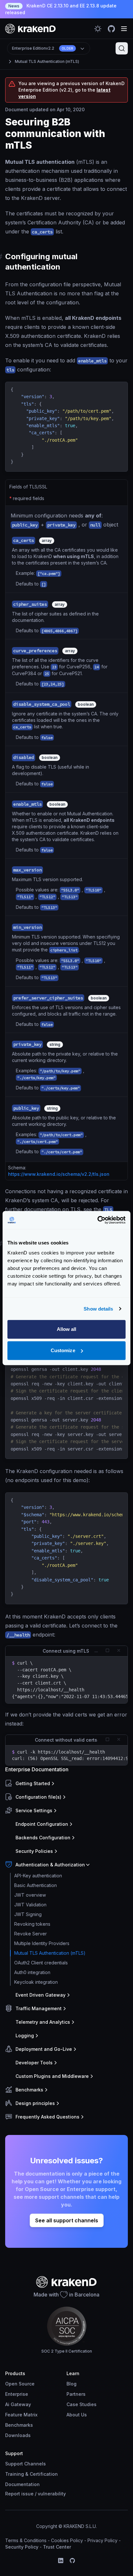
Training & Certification (31, 2474)
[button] (65, 1784)
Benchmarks (19, 2425)
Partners (76, 2394)
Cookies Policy (67, 2540)
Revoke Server (31, 1934)
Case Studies (82, 2404)
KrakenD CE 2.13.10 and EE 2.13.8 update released (61, 9)
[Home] (31, 29)
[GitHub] (72, 2561)
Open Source (20, 2384)
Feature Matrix (21, 2415)
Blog (72, 2384)
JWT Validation (30, 1905)
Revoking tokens (32, 1924)
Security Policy (22, 2547)
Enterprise (17, 2394)
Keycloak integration (36, 1982)
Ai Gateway (18, 2404)
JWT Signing (28, 1914)
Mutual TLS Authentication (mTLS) (47, 61)
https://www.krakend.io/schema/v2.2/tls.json (59, 1174)
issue (27, 2494)
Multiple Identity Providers (42, 1943)
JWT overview (30, 1895)
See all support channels (67, 2220)
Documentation (22, 2484)
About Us (77, 2415)
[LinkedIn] (61, 2561)
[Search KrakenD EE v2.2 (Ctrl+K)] (122, 48)
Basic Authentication (36, 1885)
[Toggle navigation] (124, 29)
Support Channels (26, 2464)
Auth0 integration (32, 1972)
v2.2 (43, 48)
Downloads (18, 2435)
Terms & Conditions (26, 2540)
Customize (63, 1350)
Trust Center (57, 2547)
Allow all (67, 1329)
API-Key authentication (38, 1876)
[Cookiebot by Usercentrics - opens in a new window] (97, 1220)
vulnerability (52, 2494)
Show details (98, 1309)
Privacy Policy (102, 2540)
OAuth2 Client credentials (41, 1963)
